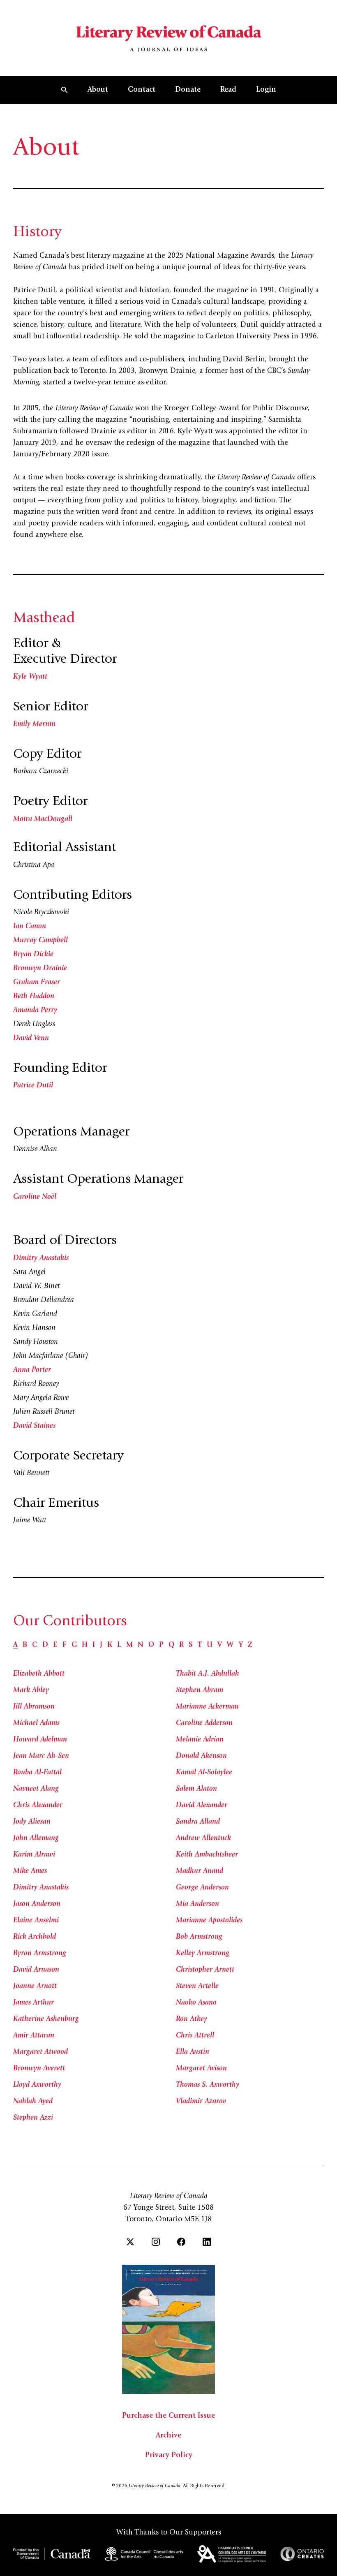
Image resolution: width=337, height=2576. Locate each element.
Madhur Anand (200, 1871)
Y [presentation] (241, 1645)
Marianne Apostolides (209, 1921)
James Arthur (33, 2003)
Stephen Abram (200, 1690)
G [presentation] (74, 1645)
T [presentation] (200, 1645)
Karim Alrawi (34, 1855)
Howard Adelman (40, 1740)
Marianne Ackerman (207, 1707)
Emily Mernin (34, 724)
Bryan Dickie (33, 955)
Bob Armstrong (199, 1937)
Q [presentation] (171, 1645)
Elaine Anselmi (36, 1921)
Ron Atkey (192, 2019)
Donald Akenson (201, 1756)
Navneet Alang (36, 1789)
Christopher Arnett (205, 1970)
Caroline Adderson (204, 1723)
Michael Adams (36, 1723)
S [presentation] (191, 1645)
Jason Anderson (37, 1904)
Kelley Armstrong (203, 1954)
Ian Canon (30, 927)
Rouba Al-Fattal (37, 1773)
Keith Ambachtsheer (207, 1855)
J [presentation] (101, 1645)
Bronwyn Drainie (40, 969)
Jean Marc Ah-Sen (41, 1756)
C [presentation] (35, 1645)
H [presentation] (85, 1645)
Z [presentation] (250, 1645)
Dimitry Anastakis (41, 1258)
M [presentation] (129, 1645)
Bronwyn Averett (39, 2069)
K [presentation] (110, 1645)
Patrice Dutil (33, 1086)
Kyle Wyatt (30, 677)
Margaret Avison (201, 2069)
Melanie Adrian (200, 1740)
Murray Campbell (40, 941)
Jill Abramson (34, 1707)
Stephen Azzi (33, 2118)
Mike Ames (30, 1871)
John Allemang (36, 1838)
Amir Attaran (34, 2036)
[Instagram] (156, 2242)
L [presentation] (119, 1645)
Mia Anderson (197, 1904)
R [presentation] (181, 1645)
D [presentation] (45, 1645)
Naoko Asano (196, 2003)
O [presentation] (151, 1645)
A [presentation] (15, 1645)
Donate (188, 90)
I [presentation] (94, 1645)
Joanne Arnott (35, 1986)
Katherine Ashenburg (46, 2019)
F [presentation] (65, 1645)
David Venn (31, 1038)
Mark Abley (31, 1690)
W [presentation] (230, 1645)
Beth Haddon (34, 997)
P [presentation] (161, 1645)
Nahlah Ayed (33, 2102)
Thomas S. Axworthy (208, 2085)
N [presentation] (141, 1645)
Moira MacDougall (43, 819)
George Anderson (202, 1888)
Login (266, 90)
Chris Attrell (195, 2036)
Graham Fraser (37, 983)
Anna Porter (32, 1370)
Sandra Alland (198, 1822)
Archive (168, 2436)
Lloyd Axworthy (37, 2085)
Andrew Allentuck (203, 1838)
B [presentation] (25, 1645)
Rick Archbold (35, 1937)
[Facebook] (181, 2242)
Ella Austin (193, 2052)
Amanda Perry (35, 1011)
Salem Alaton (196, 1789)
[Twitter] (130, 2242)
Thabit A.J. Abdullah (208, 1674)
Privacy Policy (169, 2456)
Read (228, 90)
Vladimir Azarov (201, 2102)
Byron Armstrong (40, 1954)
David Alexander (202, 1806)
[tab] (15, 1645)
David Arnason (36, 1970)
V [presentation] (220, 1645)
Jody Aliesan (32, 1822)
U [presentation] (210, 1645)
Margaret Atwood (40, 2052)
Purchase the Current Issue (168, 2416)
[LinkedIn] (207, 2242)
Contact (142, 90)
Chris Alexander (38, 1806)
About (98, 90)
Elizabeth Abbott (39, 1674)
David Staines (34, 1426)
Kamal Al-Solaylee (204, 1773)
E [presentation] (55, 1645)
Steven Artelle (197, 1986)
